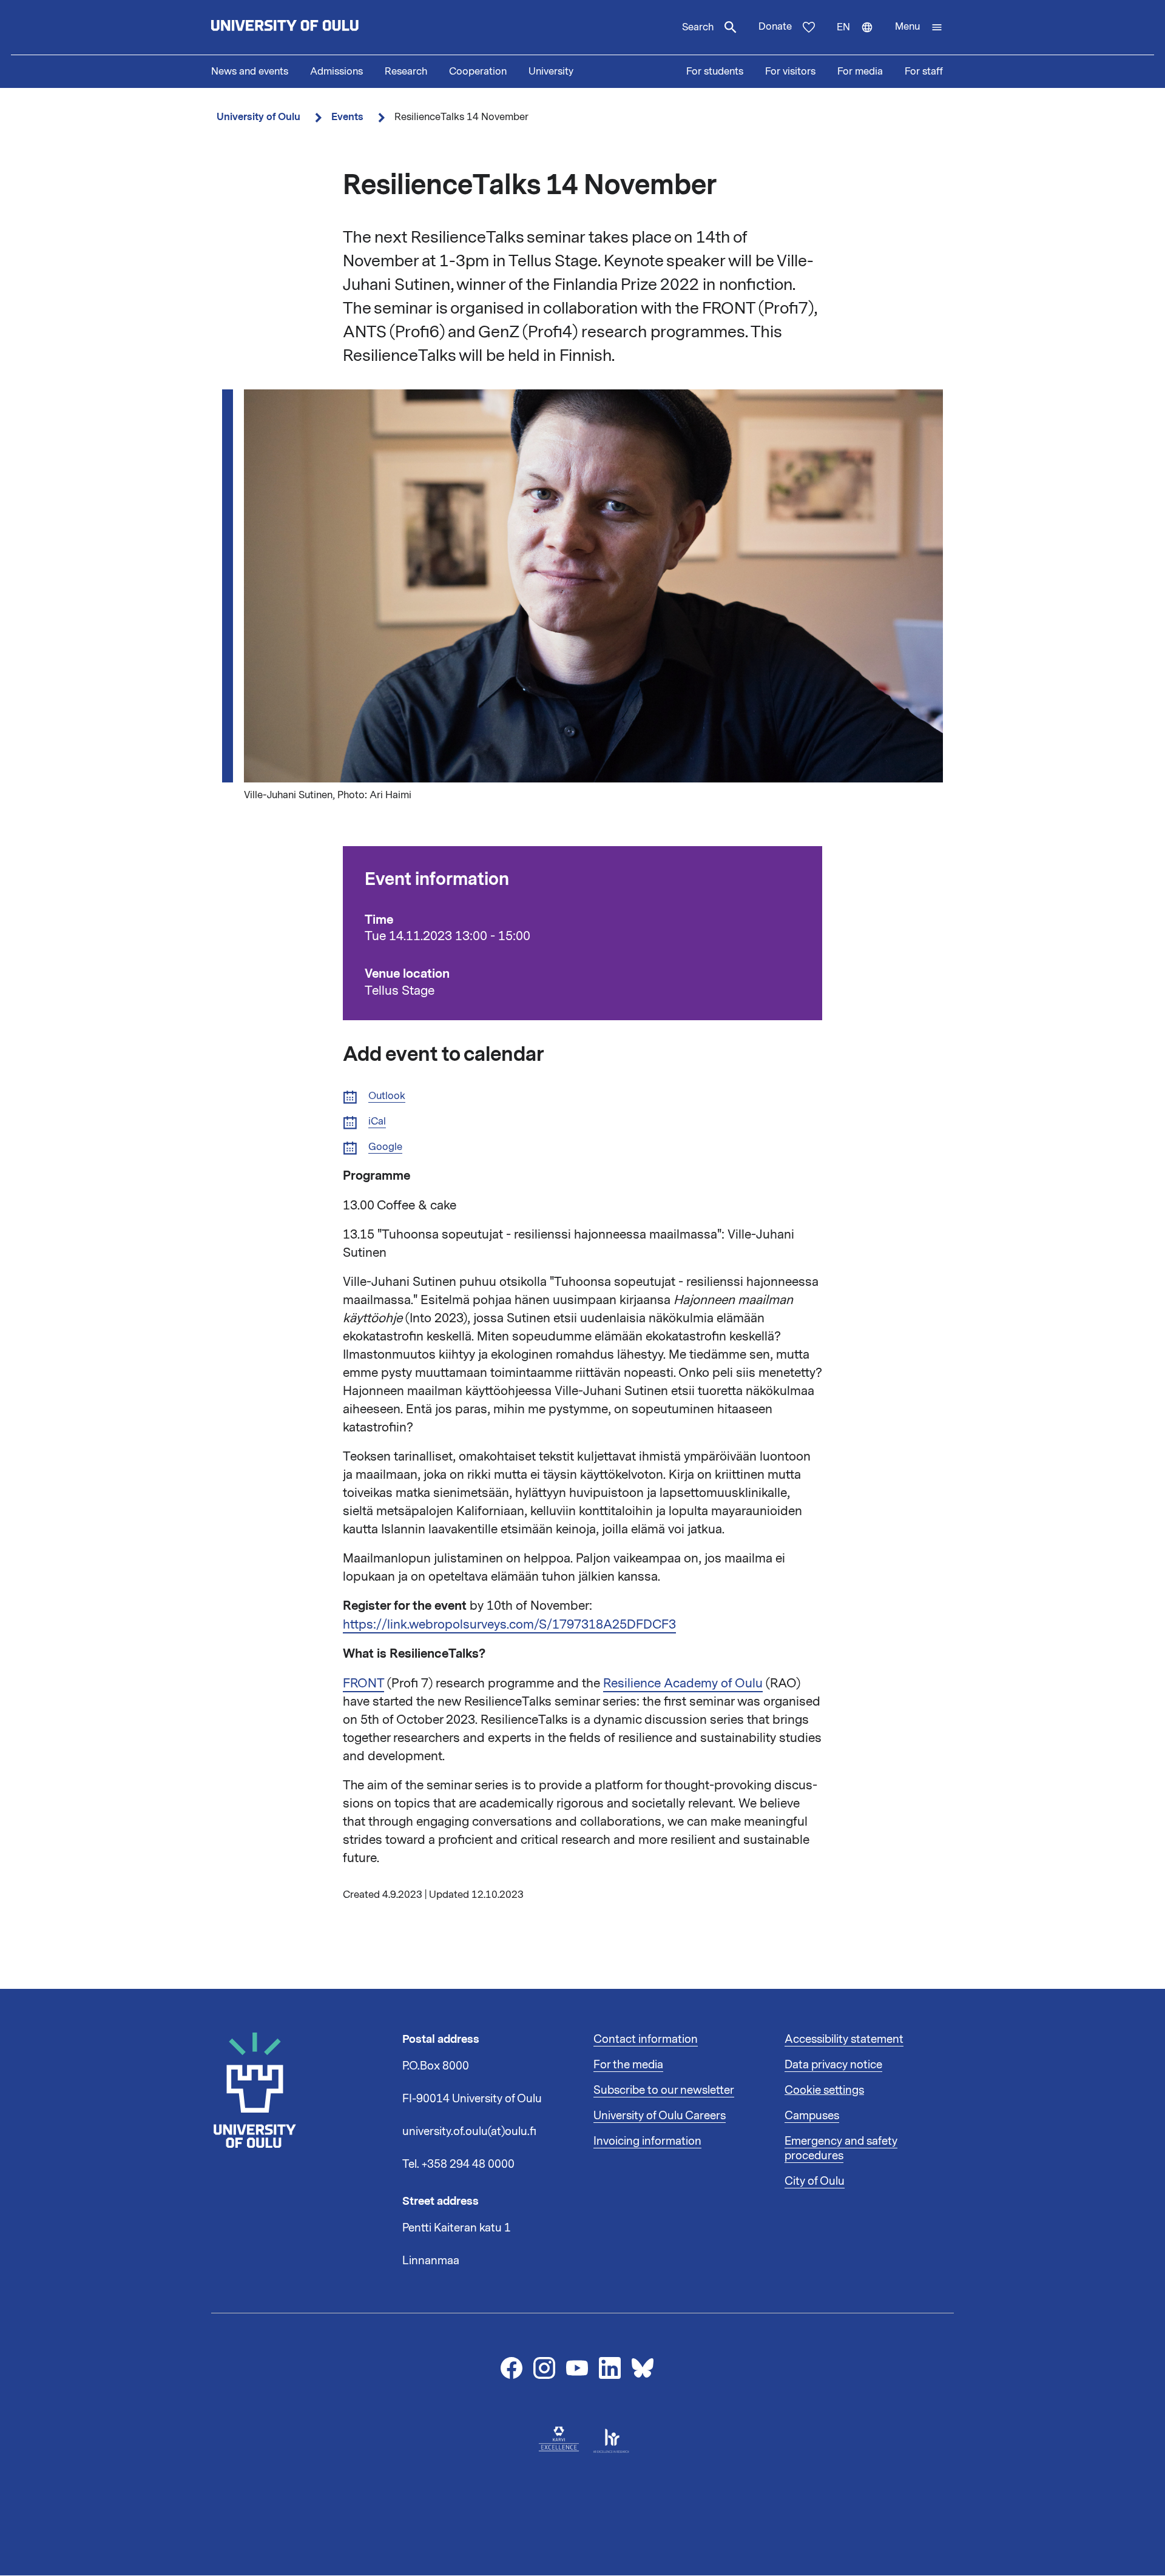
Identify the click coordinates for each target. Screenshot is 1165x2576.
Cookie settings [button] (824, 2090)
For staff (924, 72)
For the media (628, 2065)
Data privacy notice (833, 2065)
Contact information (646, 2039)
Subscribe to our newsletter (664, 2090)
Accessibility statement (844, 2039)
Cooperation (478, 72)
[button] (919, 27)
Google (385, 1147)
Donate (775, 27)
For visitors (790, 72)
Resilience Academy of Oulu (683, 1683)
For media (860, 72)
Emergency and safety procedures (841, 2148)
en (860, 38)
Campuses (812, 2116)
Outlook (387, 1096)
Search (698, 27)
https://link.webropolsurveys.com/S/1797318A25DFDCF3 (509, 1624)
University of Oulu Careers (660, 2116)
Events (347, 117)
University (551, 72)
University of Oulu (258, 117)
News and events (250, 72)
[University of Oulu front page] (313, 27)
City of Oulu (815, 2181)
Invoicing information (647, 2141)
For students (715, 72)
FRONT (363, 1683)
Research (406, 72)
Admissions (336, 72)
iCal (377, 1122)
